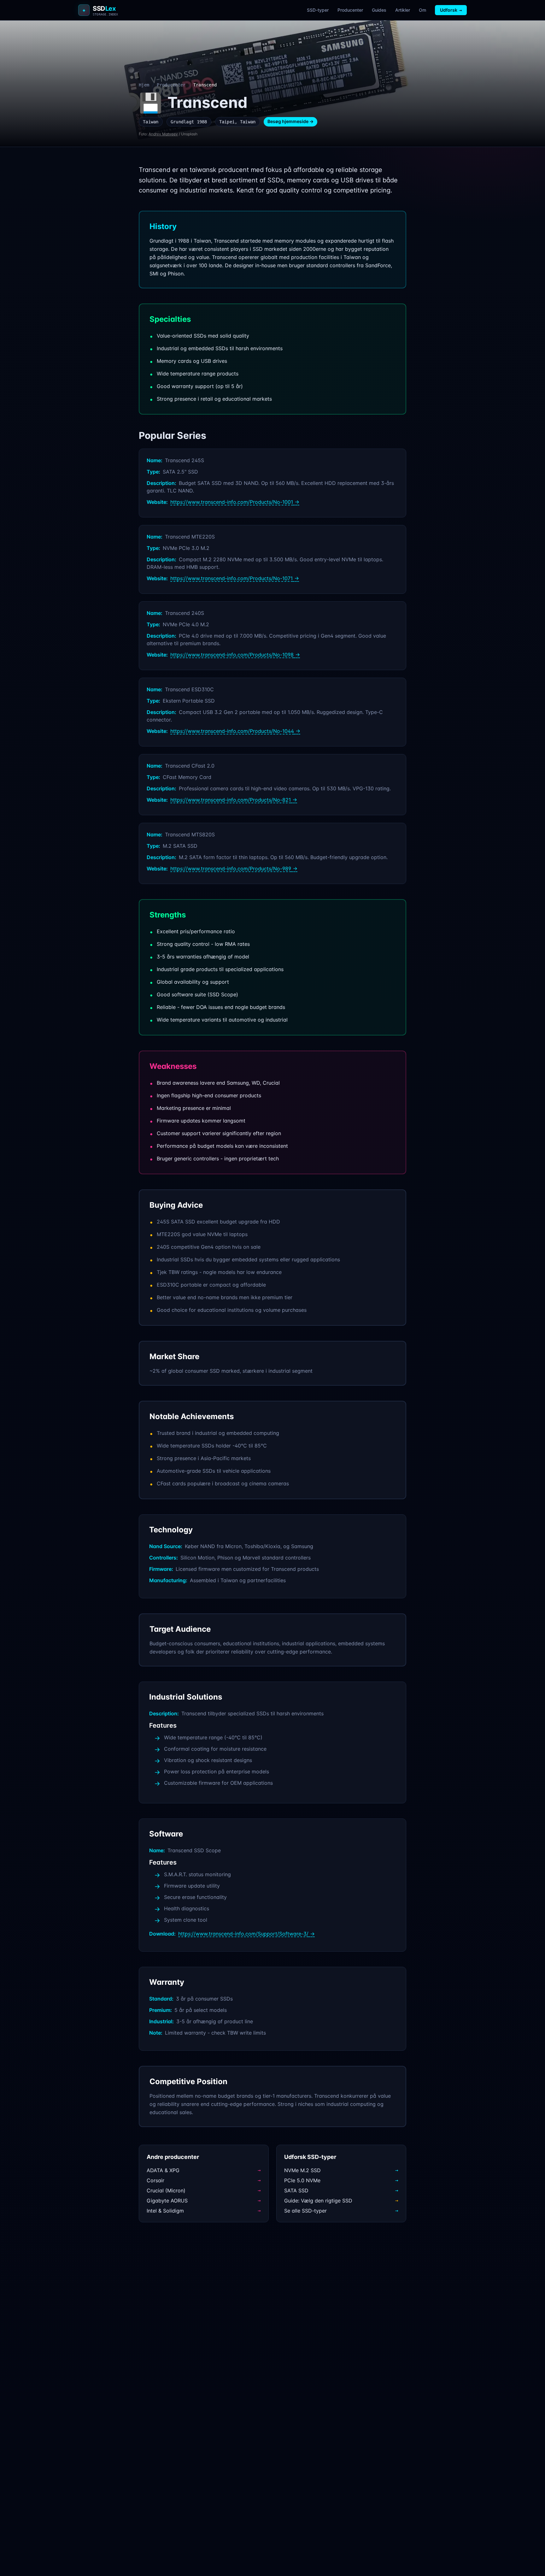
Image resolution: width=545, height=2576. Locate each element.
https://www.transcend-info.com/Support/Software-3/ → (246, 1934)
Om (422, 10)
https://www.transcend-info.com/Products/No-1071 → (235, 578)
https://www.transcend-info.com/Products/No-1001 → (235, 502)
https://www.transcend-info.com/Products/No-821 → (234, 800)
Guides (379, 10)
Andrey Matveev (163, 134)
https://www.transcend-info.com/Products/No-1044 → (235, 731)
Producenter (350, 10)
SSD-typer (318, 10)
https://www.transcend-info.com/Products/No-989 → (234, 869)
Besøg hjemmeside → (290, 121)
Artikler (403, 10)
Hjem (144, 85)
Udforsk (451, 10)
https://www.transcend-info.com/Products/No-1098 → (235, 655)
